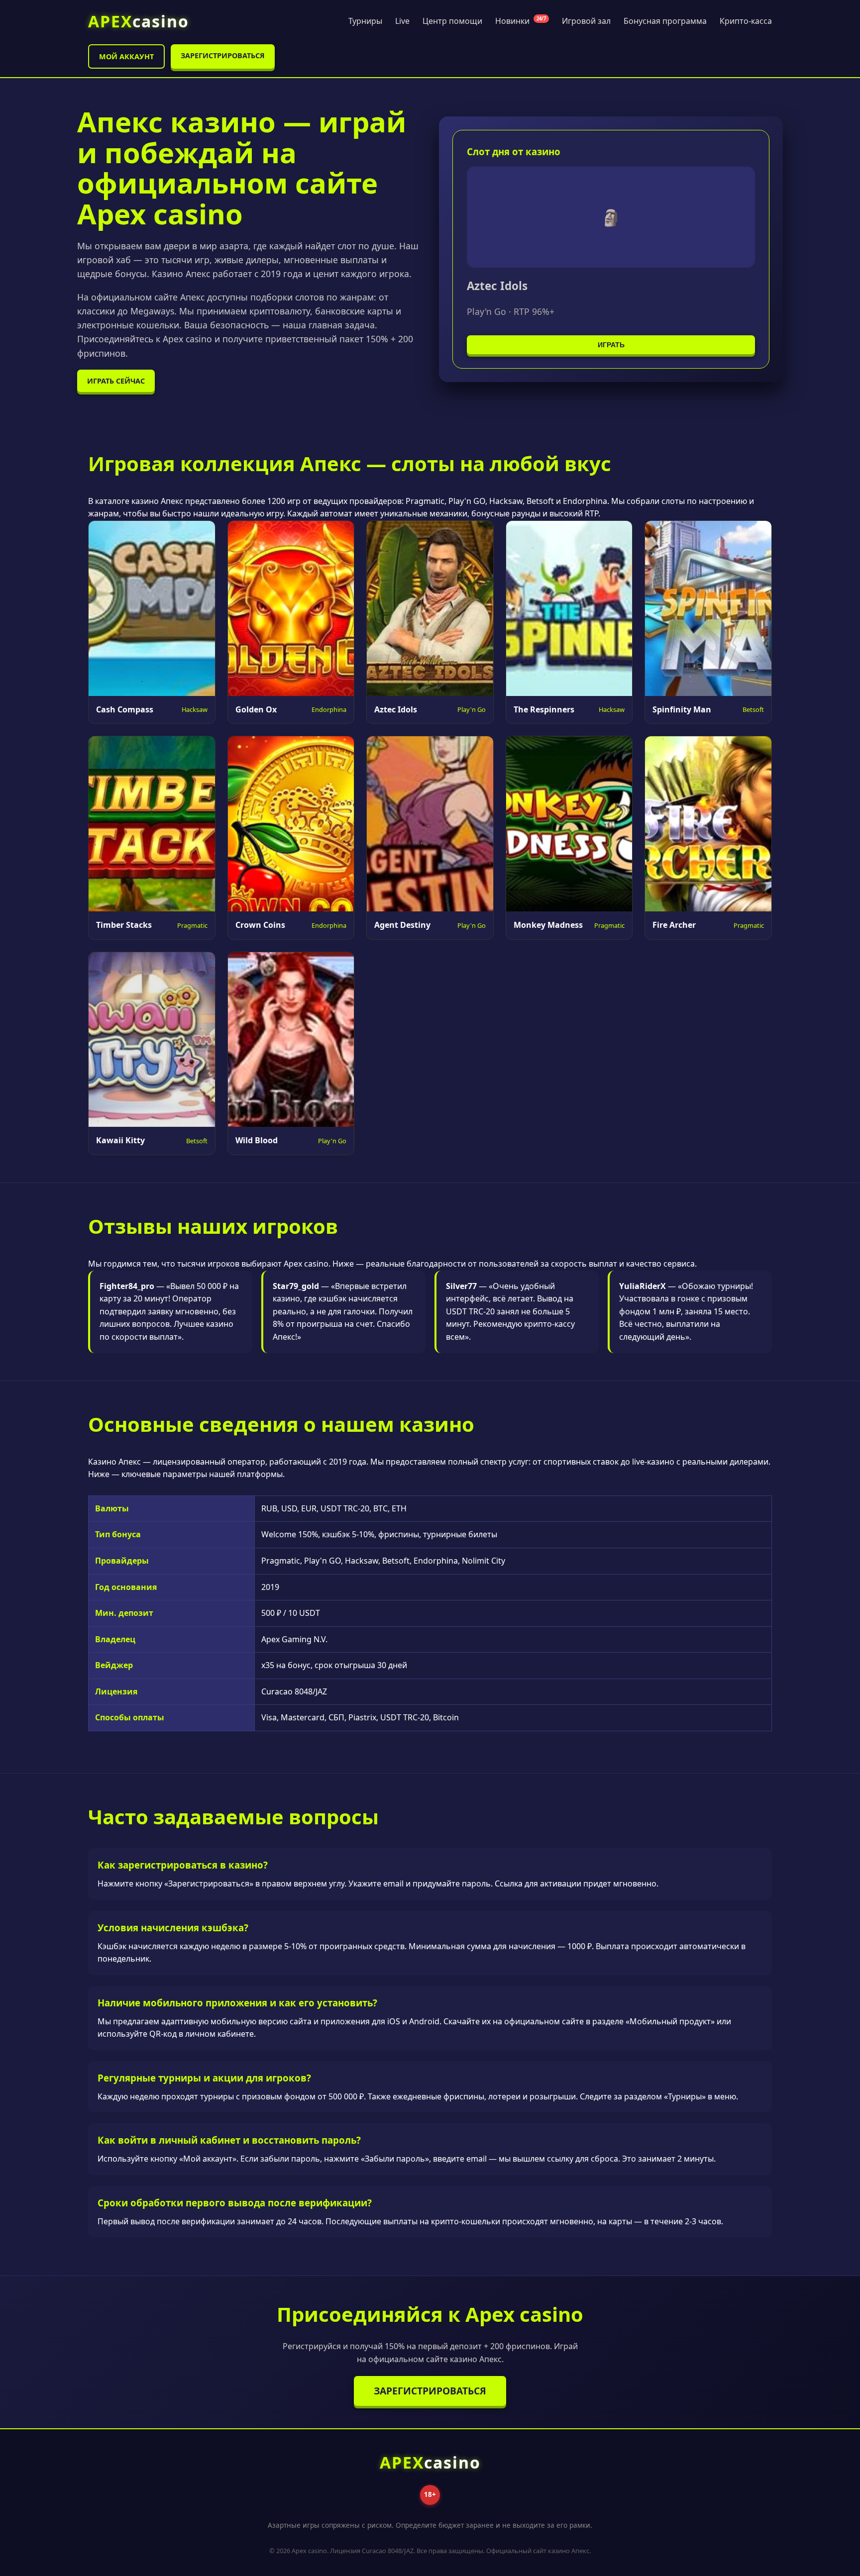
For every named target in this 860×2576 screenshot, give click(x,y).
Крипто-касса (746, 21)
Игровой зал (586, 21)
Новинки (521, 21)
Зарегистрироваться (223, 55)
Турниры (365, 21)
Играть (611, 345)
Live (402, 21)
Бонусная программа (665, 21)
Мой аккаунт (126, 56)
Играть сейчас (116, 381)
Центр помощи (452, 21)
